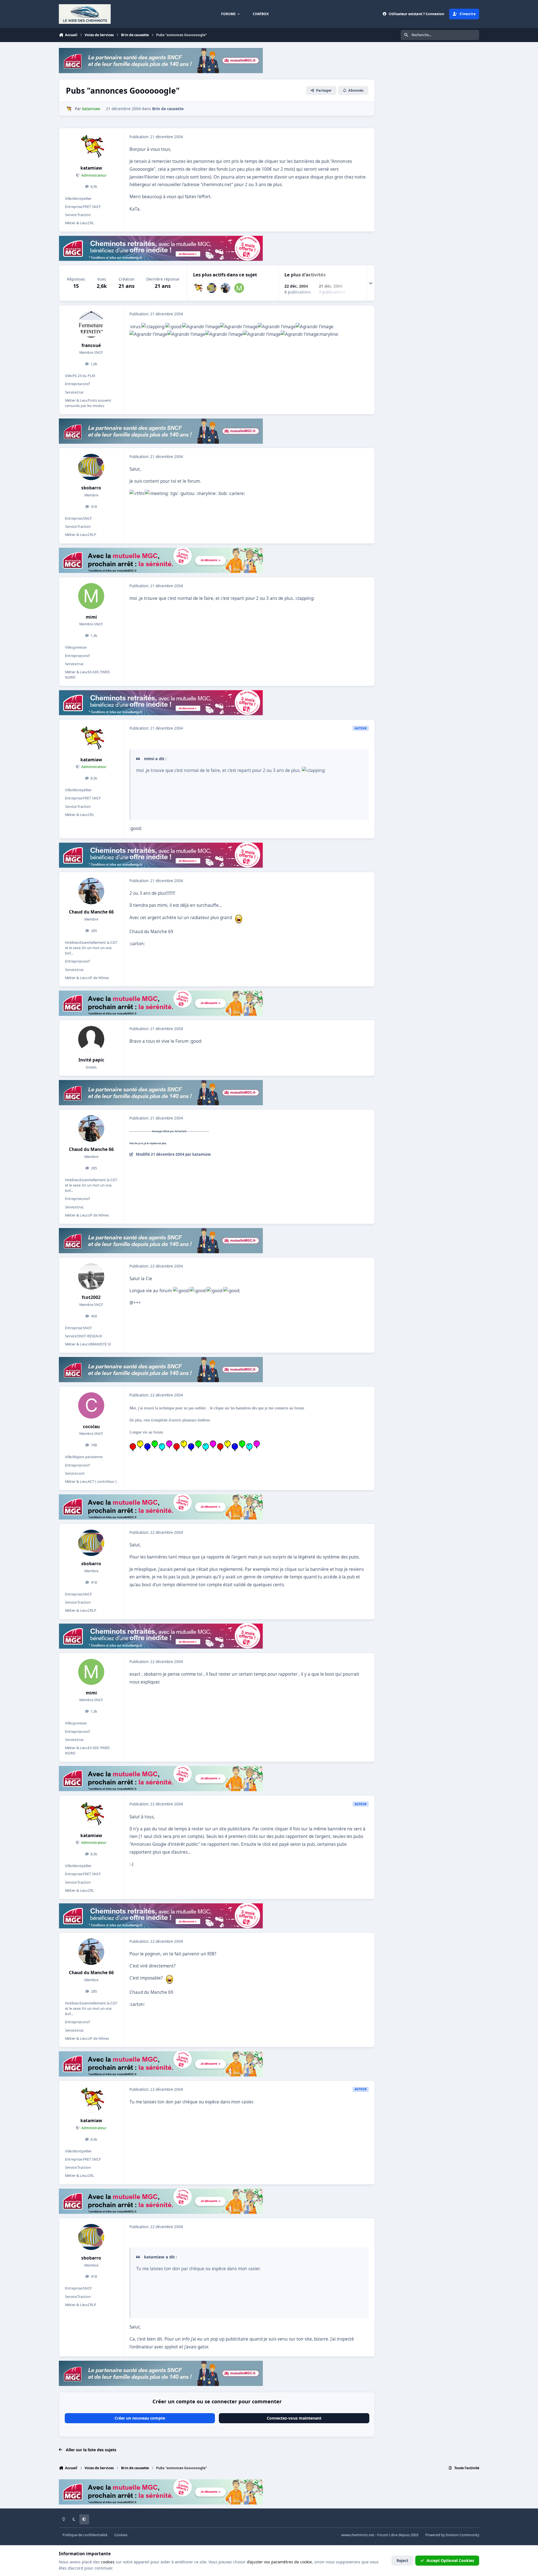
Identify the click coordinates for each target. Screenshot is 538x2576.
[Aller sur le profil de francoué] (91, 324)
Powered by (452, 2535)
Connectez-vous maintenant (294, 2418)
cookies (108, 2562)
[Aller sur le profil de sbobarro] (212, 288)
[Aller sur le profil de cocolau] (91, 1405)
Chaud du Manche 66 (91, 912)
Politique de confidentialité (85, 2535)
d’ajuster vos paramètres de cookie (279, 2562)
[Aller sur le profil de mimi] (239, 288)
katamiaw (91, 168)
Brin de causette (168, 109)
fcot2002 (91, 1297)
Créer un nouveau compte (140, 2418)
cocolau (91, 1427)
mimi (91, 617)
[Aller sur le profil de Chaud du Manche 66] (225, 288)
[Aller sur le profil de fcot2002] (91, 1277)
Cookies (121, 2535)
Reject (402, 2560)
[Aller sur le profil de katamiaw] (69, 109)
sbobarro (91, 488)
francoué (91, 345)
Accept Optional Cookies (450, 2560)
